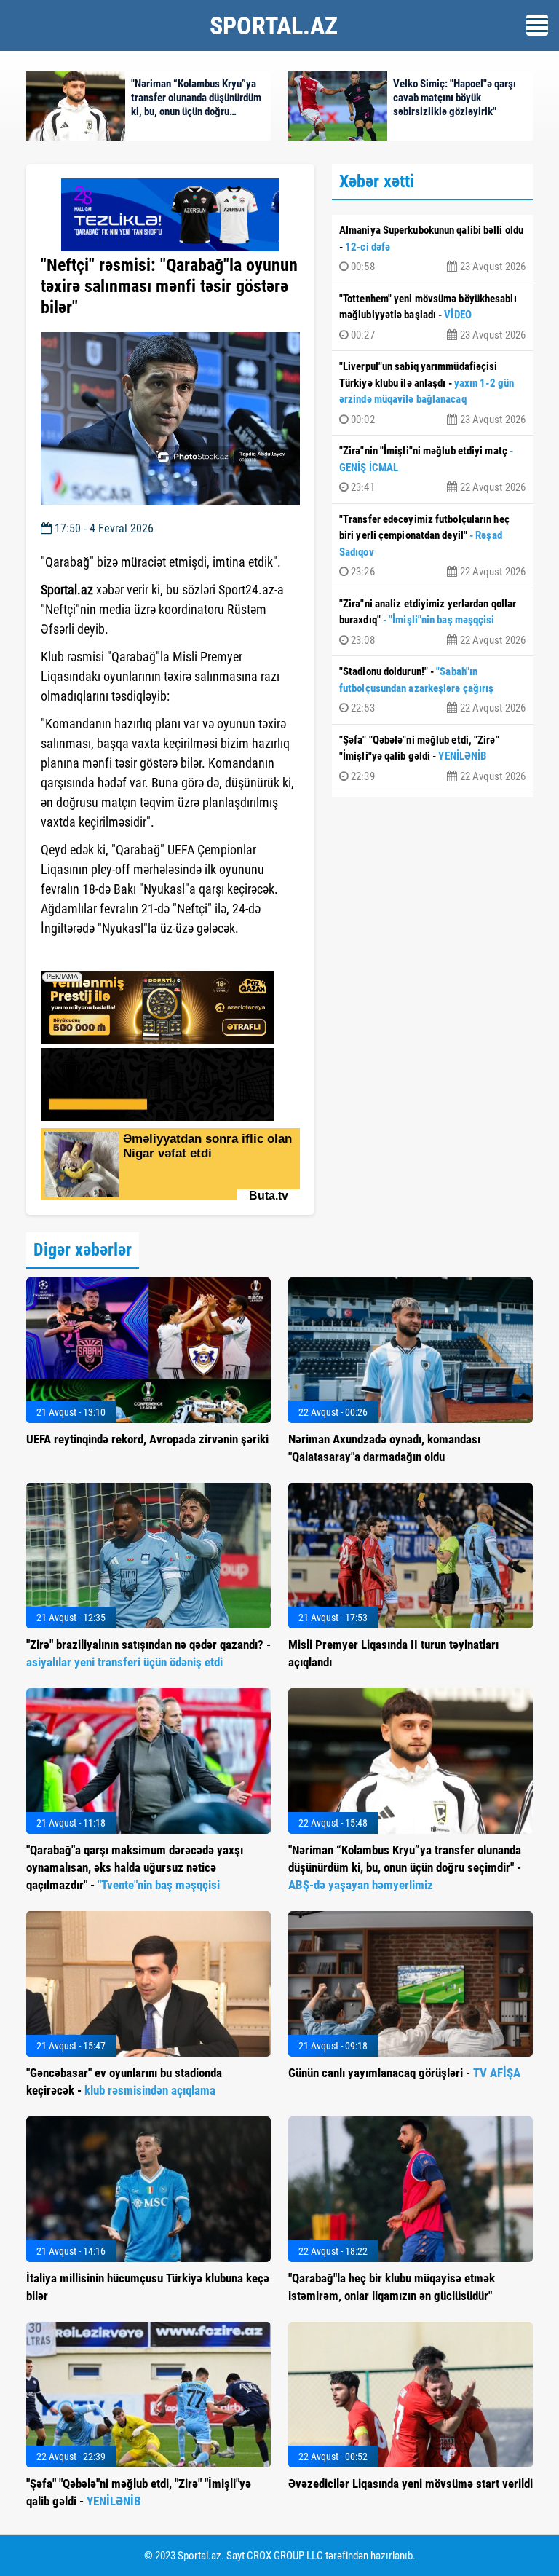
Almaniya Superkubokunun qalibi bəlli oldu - (432, 248)
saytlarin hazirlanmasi (100, 955)
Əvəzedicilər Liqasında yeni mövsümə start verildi (411, 2484)
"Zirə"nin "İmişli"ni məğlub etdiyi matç (432, 469)
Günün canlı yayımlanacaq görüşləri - (404, 2073)
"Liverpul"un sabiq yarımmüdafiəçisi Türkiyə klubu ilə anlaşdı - (432, 393)
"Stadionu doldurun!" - (432, 690)
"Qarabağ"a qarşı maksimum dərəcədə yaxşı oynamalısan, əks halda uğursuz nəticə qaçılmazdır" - (135, 1867)
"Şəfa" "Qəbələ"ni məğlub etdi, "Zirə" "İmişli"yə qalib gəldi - (432, 758)
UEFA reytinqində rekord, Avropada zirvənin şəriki (147, 1439)
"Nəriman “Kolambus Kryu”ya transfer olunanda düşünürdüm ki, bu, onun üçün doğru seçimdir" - (405, 1867)
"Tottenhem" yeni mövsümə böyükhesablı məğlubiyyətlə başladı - (432, 317)
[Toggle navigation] (537, 25)
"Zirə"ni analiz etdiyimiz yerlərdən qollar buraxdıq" (432, 622)
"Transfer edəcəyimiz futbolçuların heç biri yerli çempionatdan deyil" (432, 546)
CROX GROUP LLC (285, 2556)
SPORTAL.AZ (274, 25)
